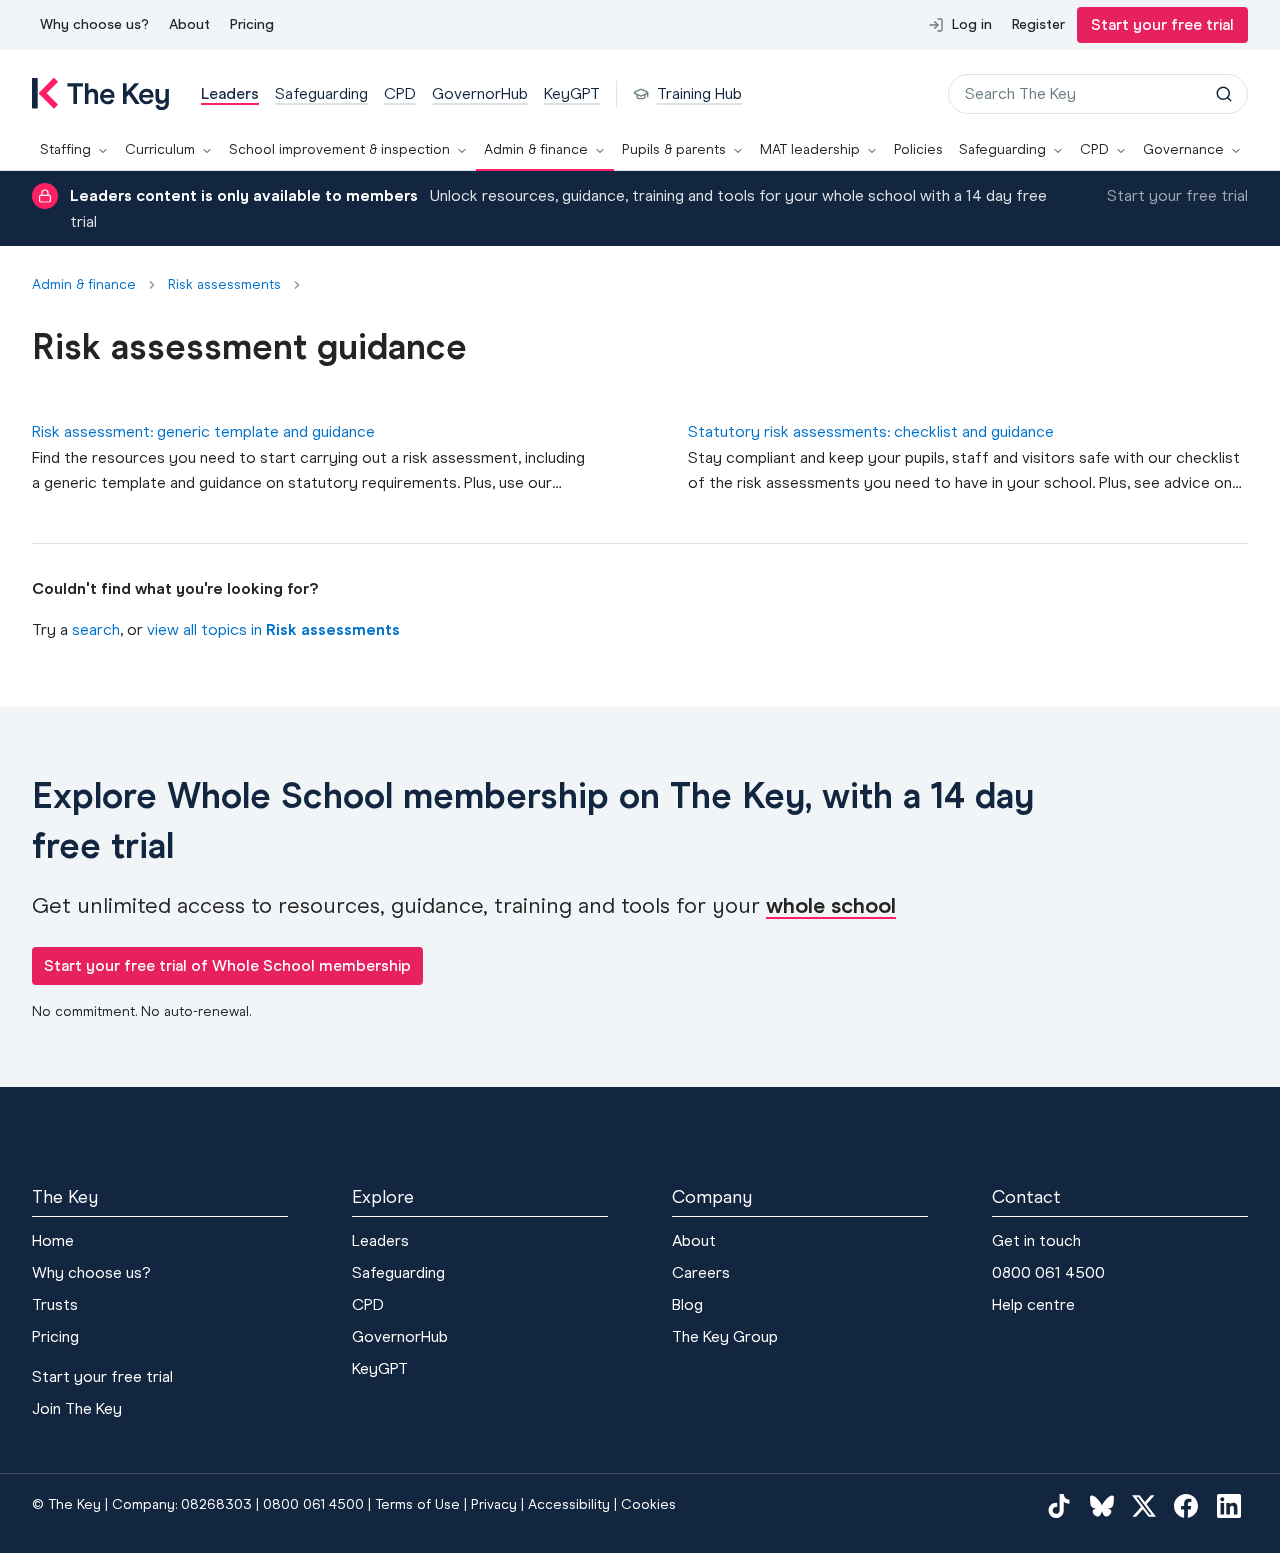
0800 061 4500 (1048, 1272)
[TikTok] (1059, 1506)
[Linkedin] (1229, 1506)
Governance (1183, 149)
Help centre (1033, 1304)
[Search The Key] (1224, 94)
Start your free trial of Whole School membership (227, 965)
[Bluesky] (1102, 1506)
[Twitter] (1144, 1506)
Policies (918, 149)
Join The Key (77, 1408)
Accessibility (569, 1504)
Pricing (252, 24)
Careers (701, 1272)
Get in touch (1036, 1240)
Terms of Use (417, 1504)
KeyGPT (380, 1368)
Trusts (55, 1304)
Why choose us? (94, 24)
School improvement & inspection (339, 149)
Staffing (65, 149)
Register (1038, 24)
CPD (1094, 149)
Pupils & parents (674, 149)
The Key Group (725, 1336)
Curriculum (160, 149)
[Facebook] (1186, 1506)
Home (53, 1240)
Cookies (648, 1504)
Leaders (380, 1240)
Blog (687, 1304)
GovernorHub (400, 1336)
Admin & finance (536, 149)
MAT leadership (810, 149)
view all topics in (273, 629)
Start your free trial (1162, 24)
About (189, 24)
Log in (972, 24)
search (96, 629)
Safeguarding (1002, 149)
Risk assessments (224, 285)
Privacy (494, 1504)
